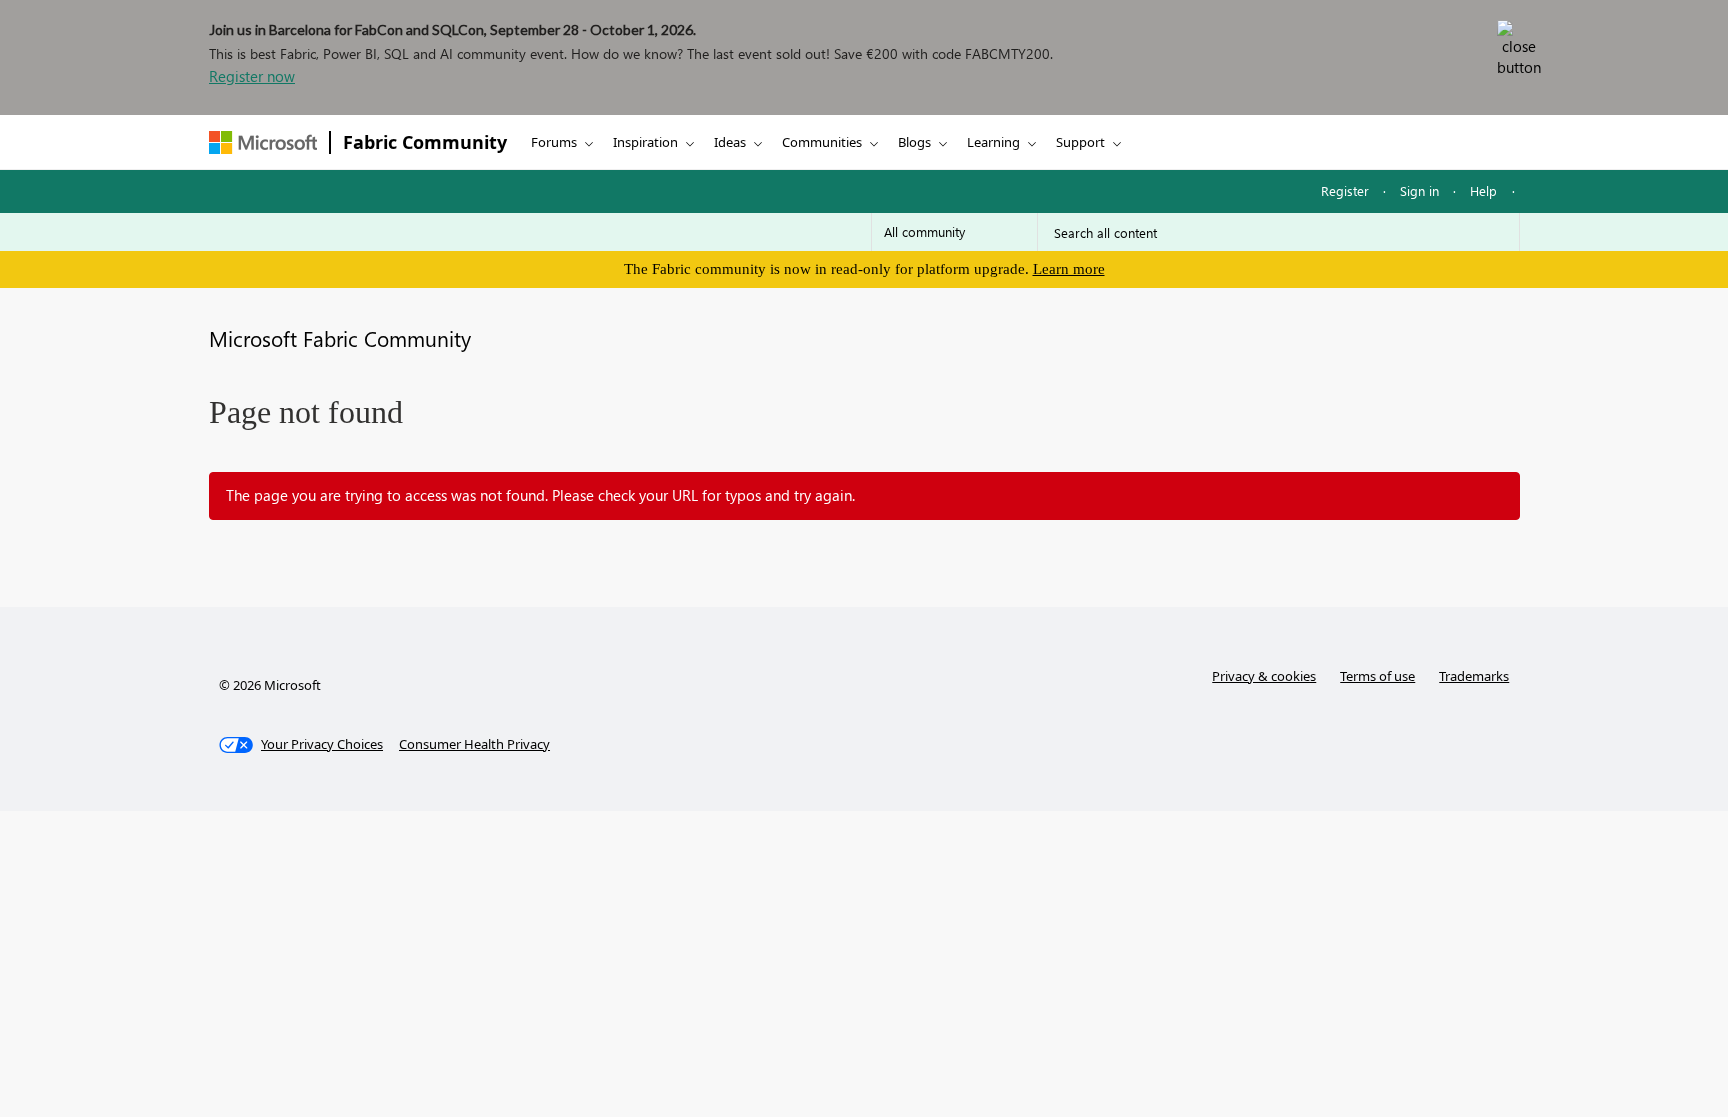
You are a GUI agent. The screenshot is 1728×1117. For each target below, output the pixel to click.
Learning (993, 142)
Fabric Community (425, 142)
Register (1345, 190)
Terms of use (1377, 676)
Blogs (914, 142)
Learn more (1069, 269)
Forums (554, 142)
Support (1080, 142)
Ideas (730, 142)
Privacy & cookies (1264, 676)
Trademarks (1474, 676)
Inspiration (645, 142)
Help (1483, 190)
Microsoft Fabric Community (340, 338)
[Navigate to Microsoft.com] (263, 142)
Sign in (1419, 190)
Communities (822, 142)
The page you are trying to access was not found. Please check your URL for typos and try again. (540, 495)
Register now (252, 76)
